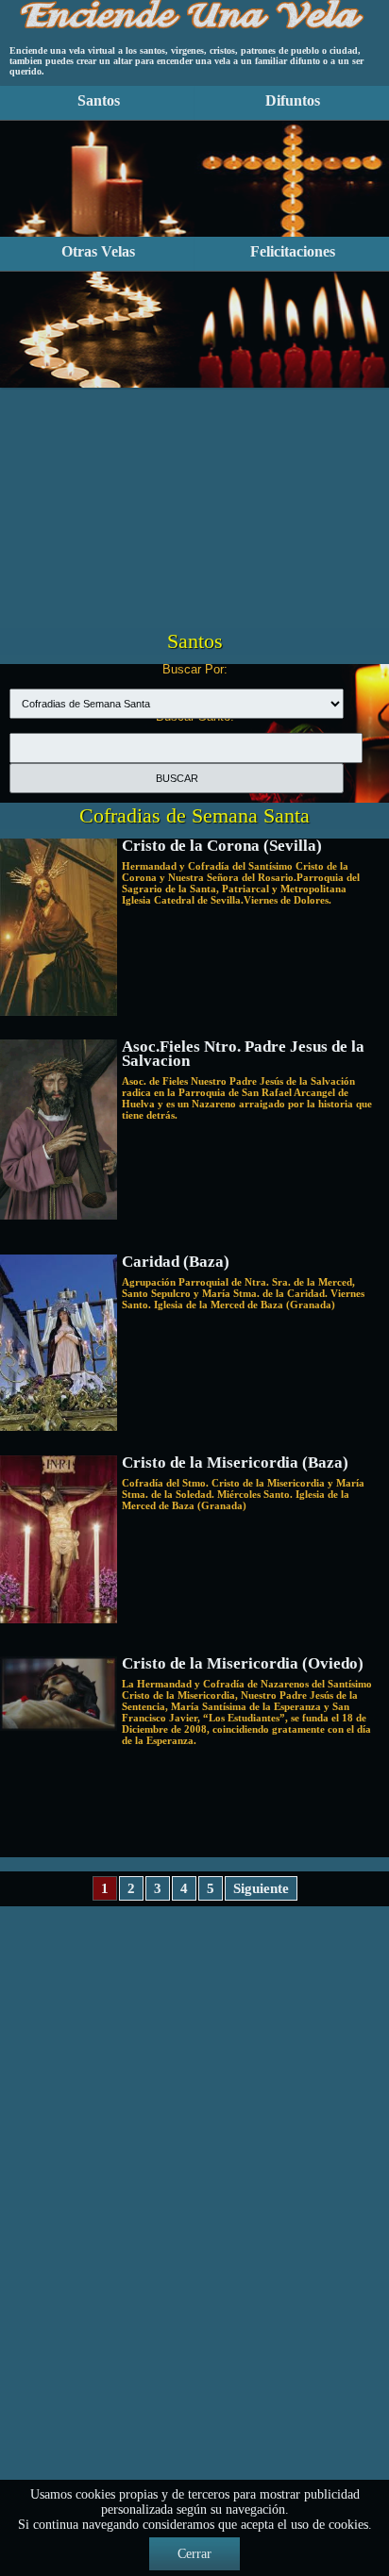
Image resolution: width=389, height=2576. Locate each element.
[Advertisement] (194, 487)
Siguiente (261, 1888)
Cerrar (194, 2554)
